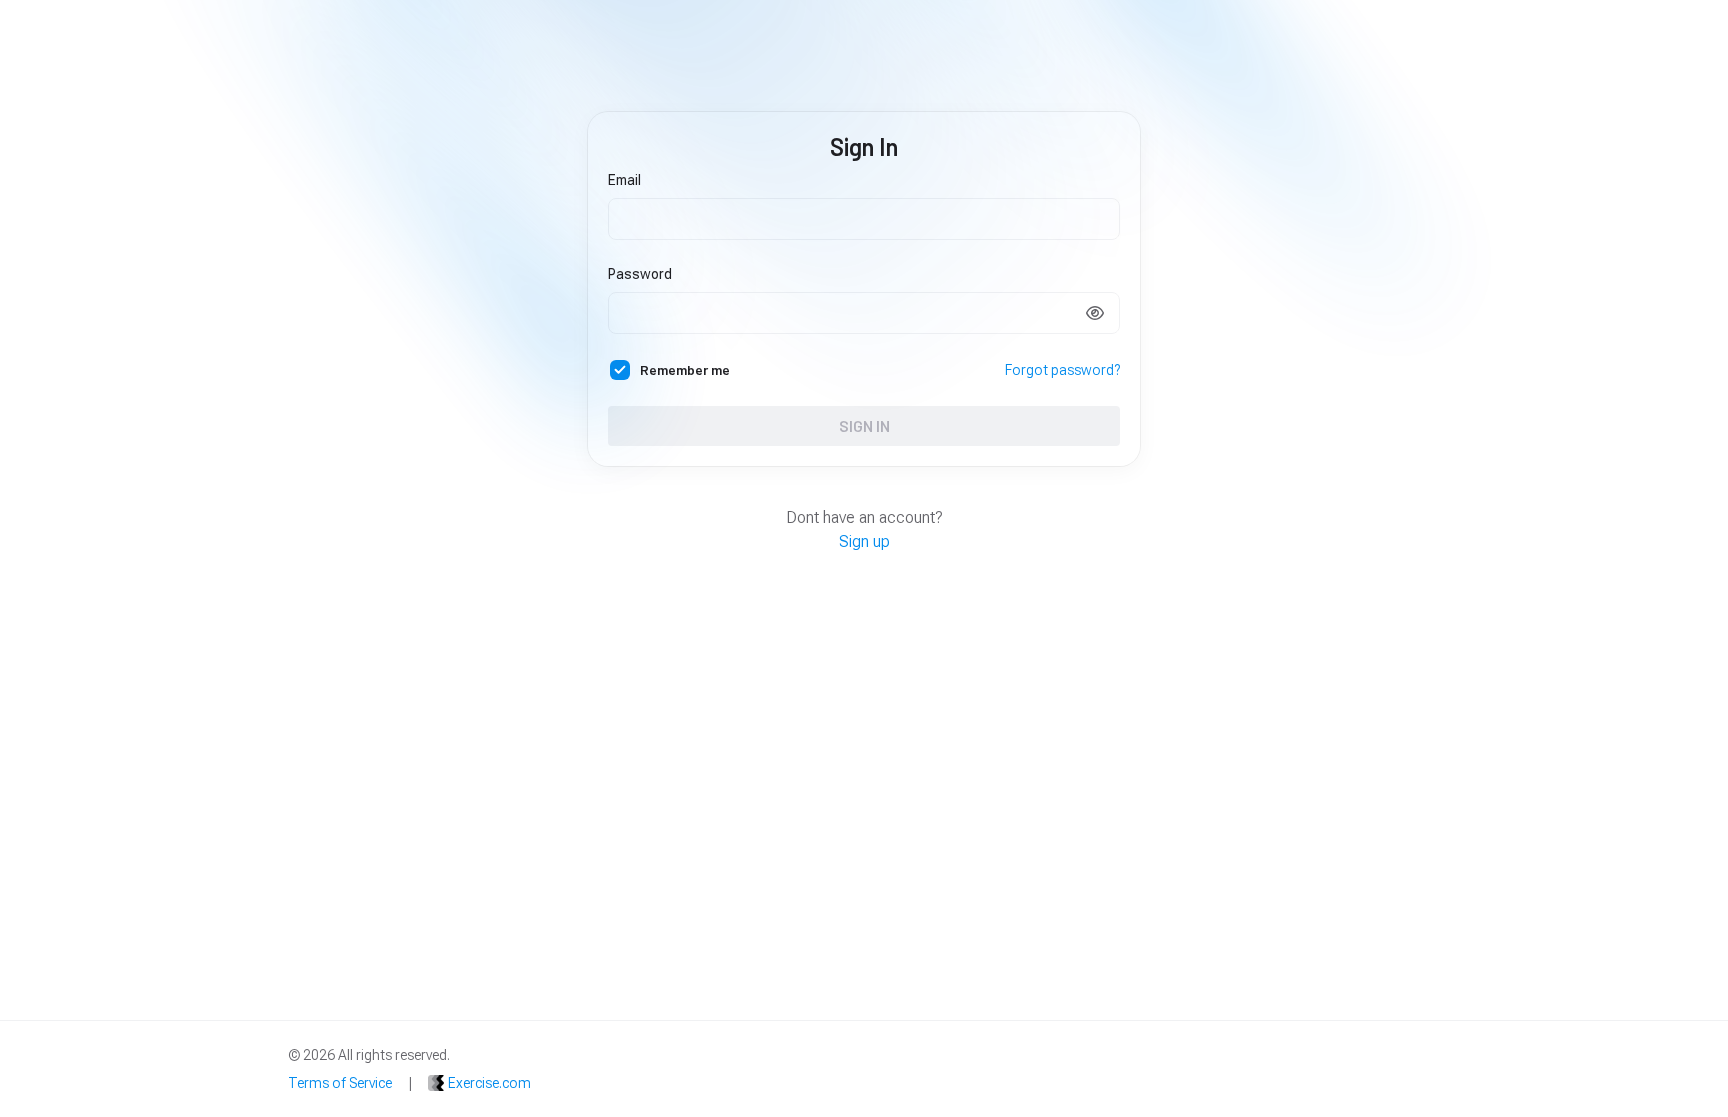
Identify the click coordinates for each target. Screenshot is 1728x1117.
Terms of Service (340, 1083)
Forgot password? (1062, 370)
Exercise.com (489, 1083)
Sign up (864, 541)
